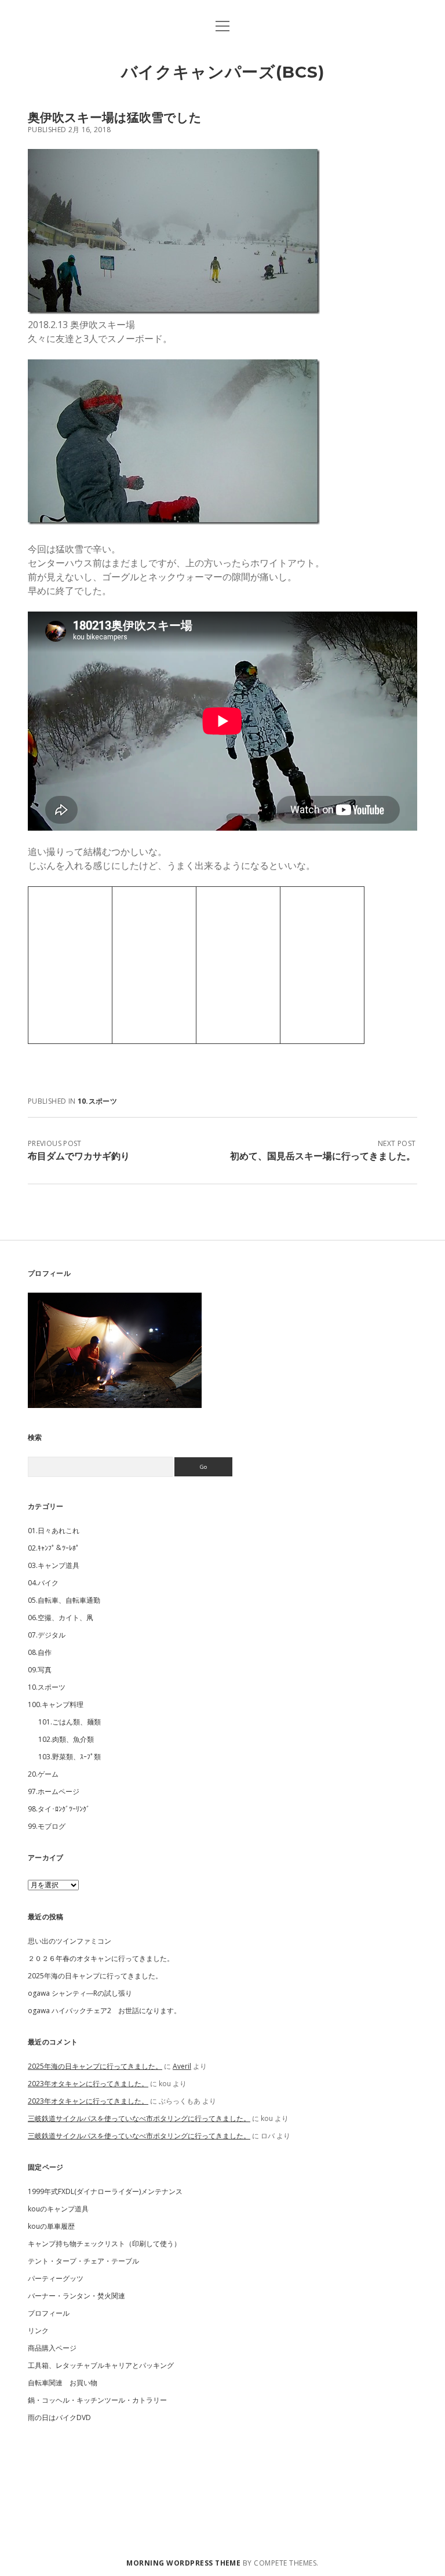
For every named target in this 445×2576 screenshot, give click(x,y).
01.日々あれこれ (54, 1531)
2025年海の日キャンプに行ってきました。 (95, 1976)
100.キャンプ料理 (56, 1704)
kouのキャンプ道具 (58, 2209)
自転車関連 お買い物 (63, 2383)
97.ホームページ (54, 1791)
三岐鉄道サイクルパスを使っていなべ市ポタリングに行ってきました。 (139, 2118)
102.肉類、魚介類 (66, 1739)
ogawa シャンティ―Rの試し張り (80, 1993)
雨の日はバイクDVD (59, 2417)
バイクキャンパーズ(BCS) (223, 72)
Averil (182, 2066)
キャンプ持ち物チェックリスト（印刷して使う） (104, 2244)
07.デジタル (47, 1635)
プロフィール (49, 2313)
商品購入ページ (52, 2348)
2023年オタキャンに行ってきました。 (88, 2084)
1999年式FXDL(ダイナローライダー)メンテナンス (105, 2191)
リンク (38, 2331)
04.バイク (43, 1583)
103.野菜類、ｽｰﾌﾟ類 (70, 1757)
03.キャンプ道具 (54, 1565)
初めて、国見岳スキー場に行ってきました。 (323, 1156)
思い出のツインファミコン (70, 1941)
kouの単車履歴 (51, 2226)
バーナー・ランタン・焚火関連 (76, 2296)
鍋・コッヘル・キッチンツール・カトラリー (97, 2400)
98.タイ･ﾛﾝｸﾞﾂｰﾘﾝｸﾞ (59, 1809)
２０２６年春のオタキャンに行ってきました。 (101, 1958)
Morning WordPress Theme (183, 2563)
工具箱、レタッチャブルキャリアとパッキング (101, 2365)
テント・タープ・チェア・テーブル (83, 2261)
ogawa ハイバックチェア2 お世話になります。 (104, 2011)
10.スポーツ (98, 1101)
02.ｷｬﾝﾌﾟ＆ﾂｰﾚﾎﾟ (54, 1548)
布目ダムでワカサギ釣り (79, 1156)
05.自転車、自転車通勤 (64, 1600)
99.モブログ (47, 1826)
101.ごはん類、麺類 (70, 1722)
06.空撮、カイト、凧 (61, 1618)
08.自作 (40, 1652)
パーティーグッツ (56, 2278)
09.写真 (40, 1670)
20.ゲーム (43, 1774)
